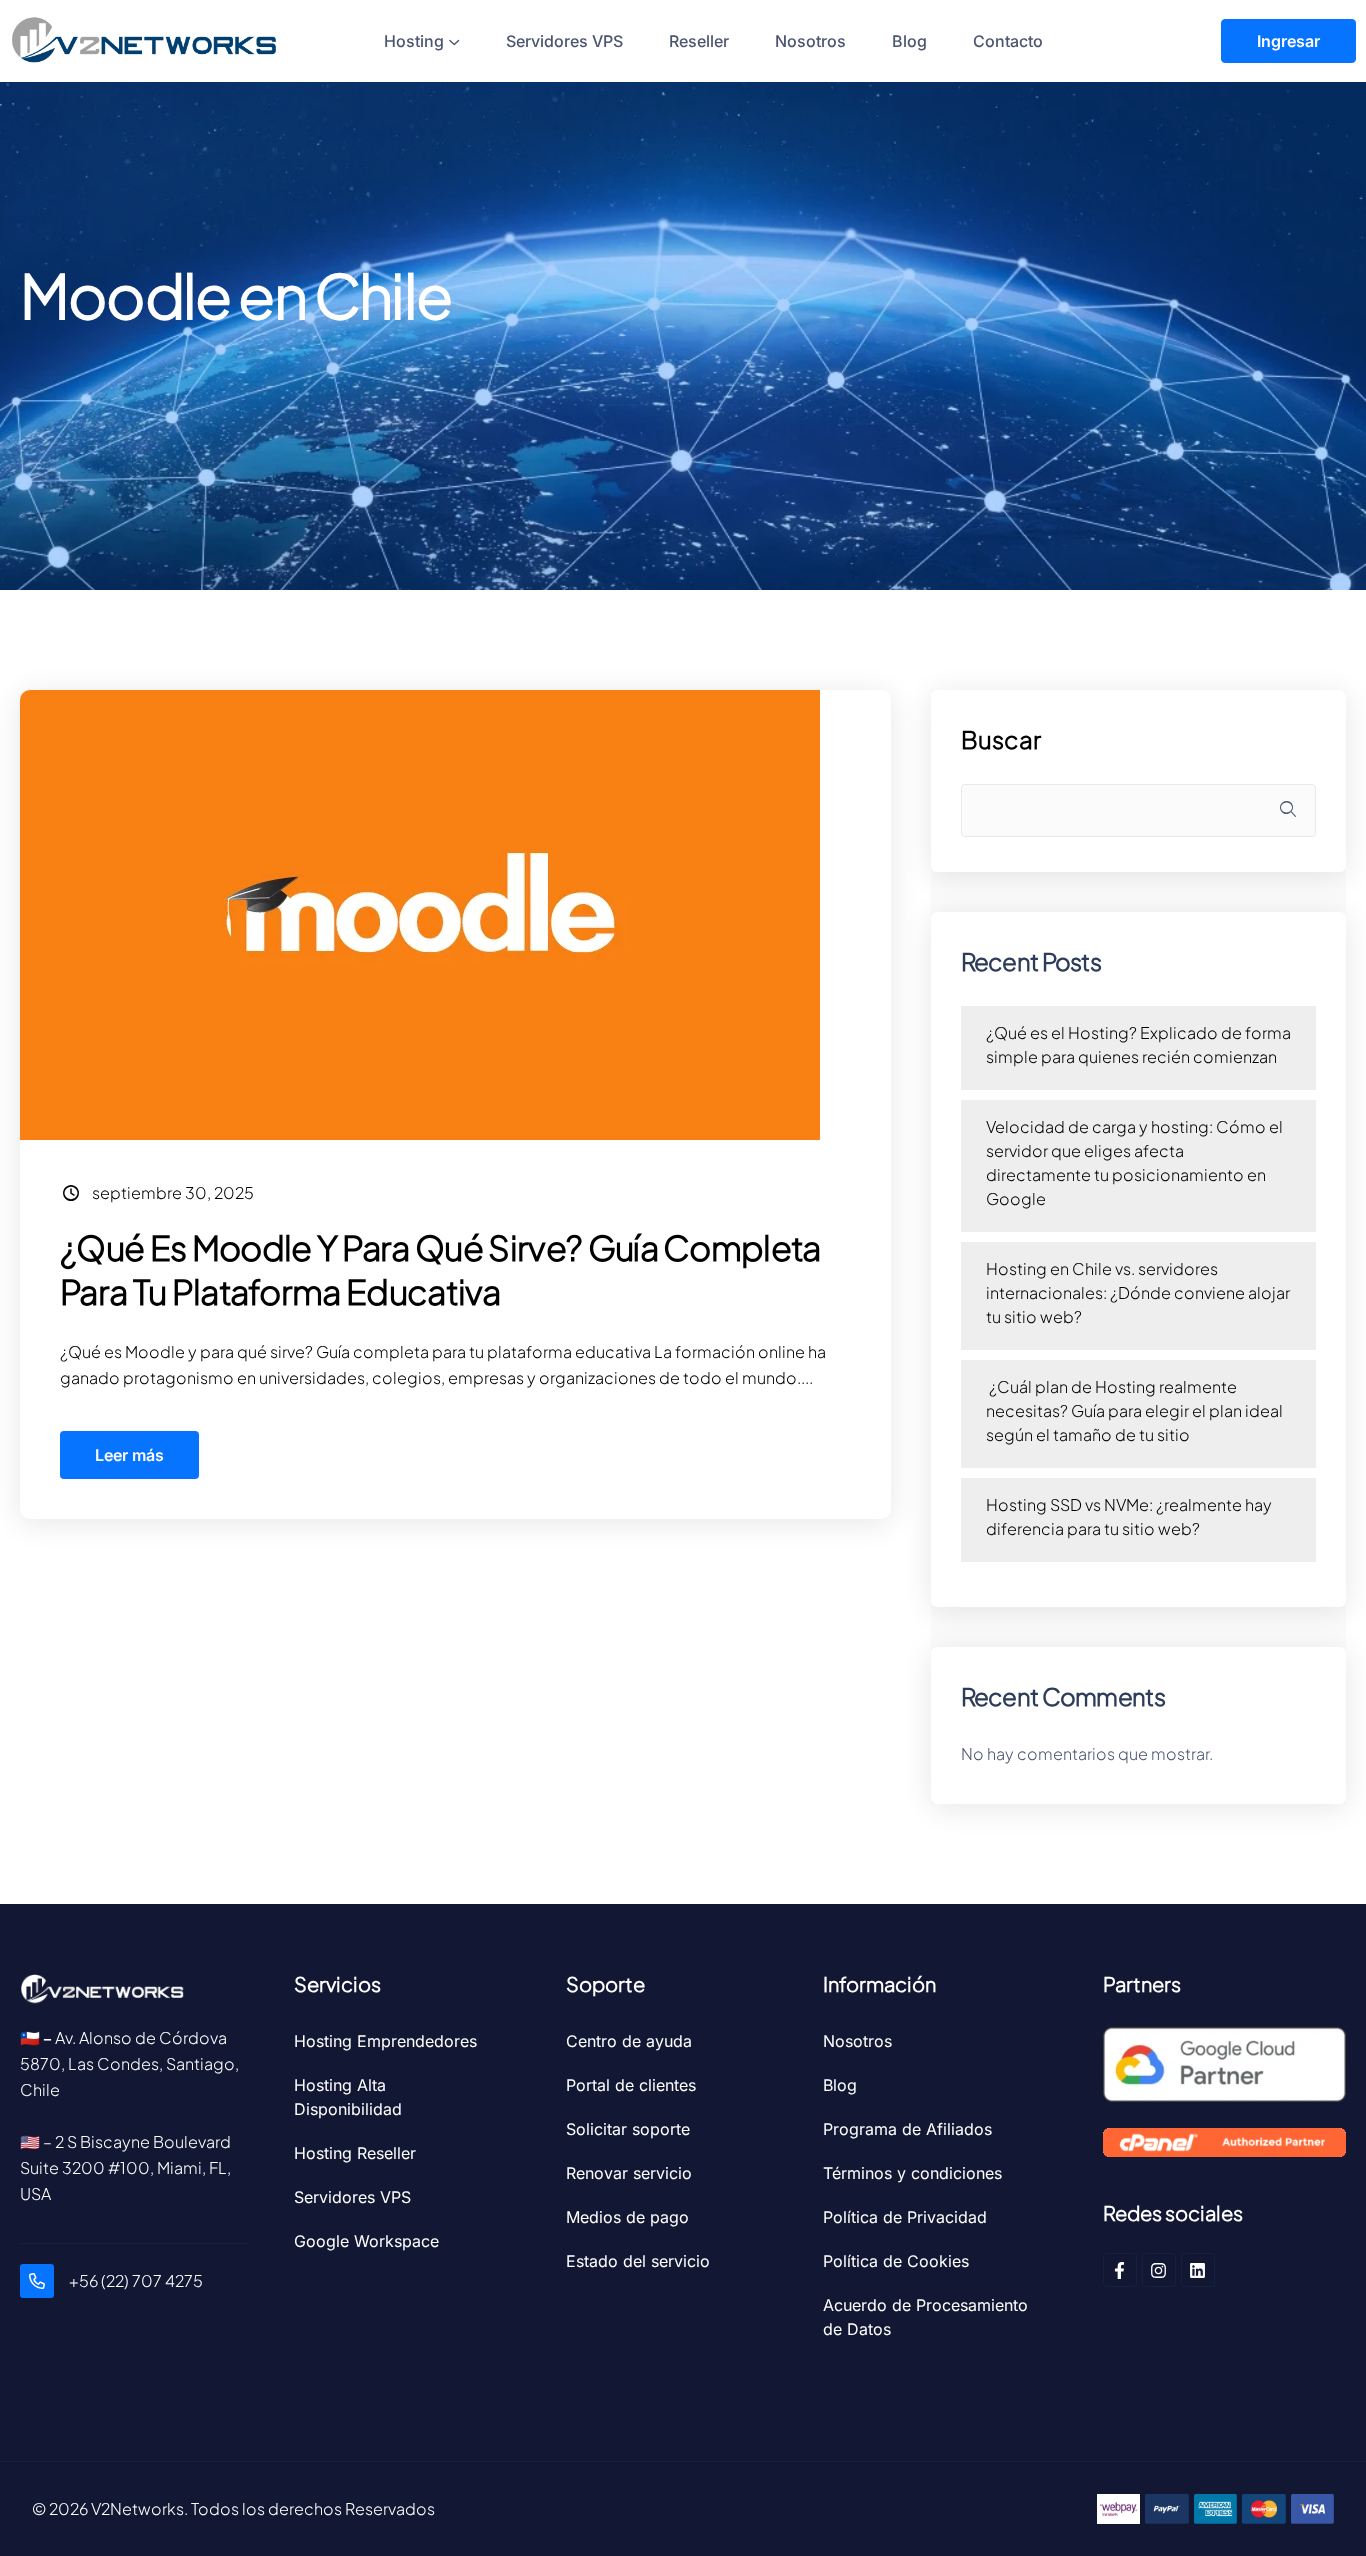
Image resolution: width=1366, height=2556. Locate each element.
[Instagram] (1159, 2270)
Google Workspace (366, 2241)
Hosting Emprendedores (385, 2041)
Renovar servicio (629, 2173)
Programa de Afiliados (907, 2129)
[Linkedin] (1198, 2270)
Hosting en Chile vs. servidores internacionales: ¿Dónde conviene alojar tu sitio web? (1138, 1292)
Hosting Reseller (355, 2153)
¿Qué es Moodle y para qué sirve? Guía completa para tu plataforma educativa (440, 1269)
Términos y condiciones (912, 2173)
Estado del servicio (638, 2261)
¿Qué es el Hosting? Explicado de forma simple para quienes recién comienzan (1138, 1044)
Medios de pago (627, 2217)
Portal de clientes (631, 2085)
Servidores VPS (564, 41)
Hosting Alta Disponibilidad (348, 2097)
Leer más (129, 1455)
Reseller (699, 41)
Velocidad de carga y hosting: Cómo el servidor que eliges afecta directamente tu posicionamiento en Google (1134, 1162)
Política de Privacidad (905, 2217)
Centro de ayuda (629, 2041)
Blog (909, 41)
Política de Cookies (896, 2261)
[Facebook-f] (1120, 2270)
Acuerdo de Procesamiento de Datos (925, 2317)
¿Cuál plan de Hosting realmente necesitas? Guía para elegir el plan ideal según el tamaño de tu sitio (1134, 1410)
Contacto (1008, 41)
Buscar (1001, 739)
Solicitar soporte (628, 2129)
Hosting (414, 41)
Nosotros (810, 41)
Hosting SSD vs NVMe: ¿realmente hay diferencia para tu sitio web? (1129, 1516)
